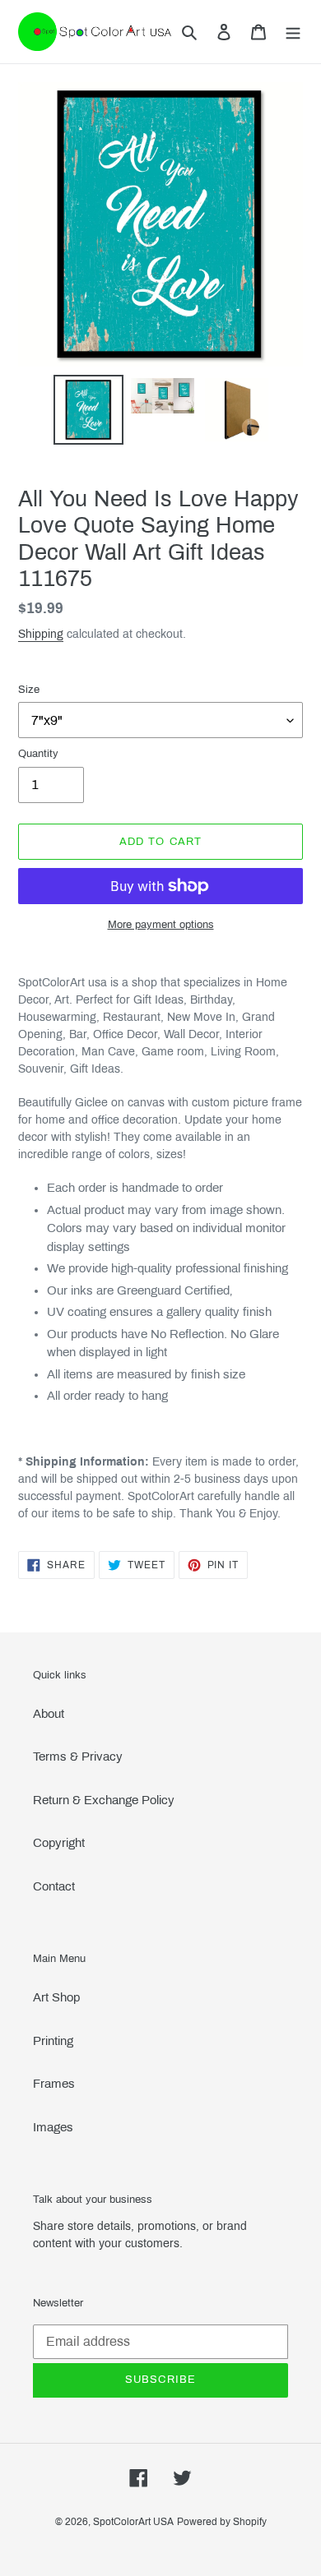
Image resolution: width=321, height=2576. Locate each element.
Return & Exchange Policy (104, 1800)
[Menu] (293, 32)
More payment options (161, 925)
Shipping (41, 634)
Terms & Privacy (78, 1757)
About (49, 1714)
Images (53, 2127)
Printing (53, 2041)
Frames (54, 2084)
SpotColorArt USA (133, 2522)
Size (29, 690)
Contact (54, 1886)
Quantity (38, 754)
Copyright (59, 1843)
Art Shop (56, 1997)
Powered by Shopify (222, 2522)
